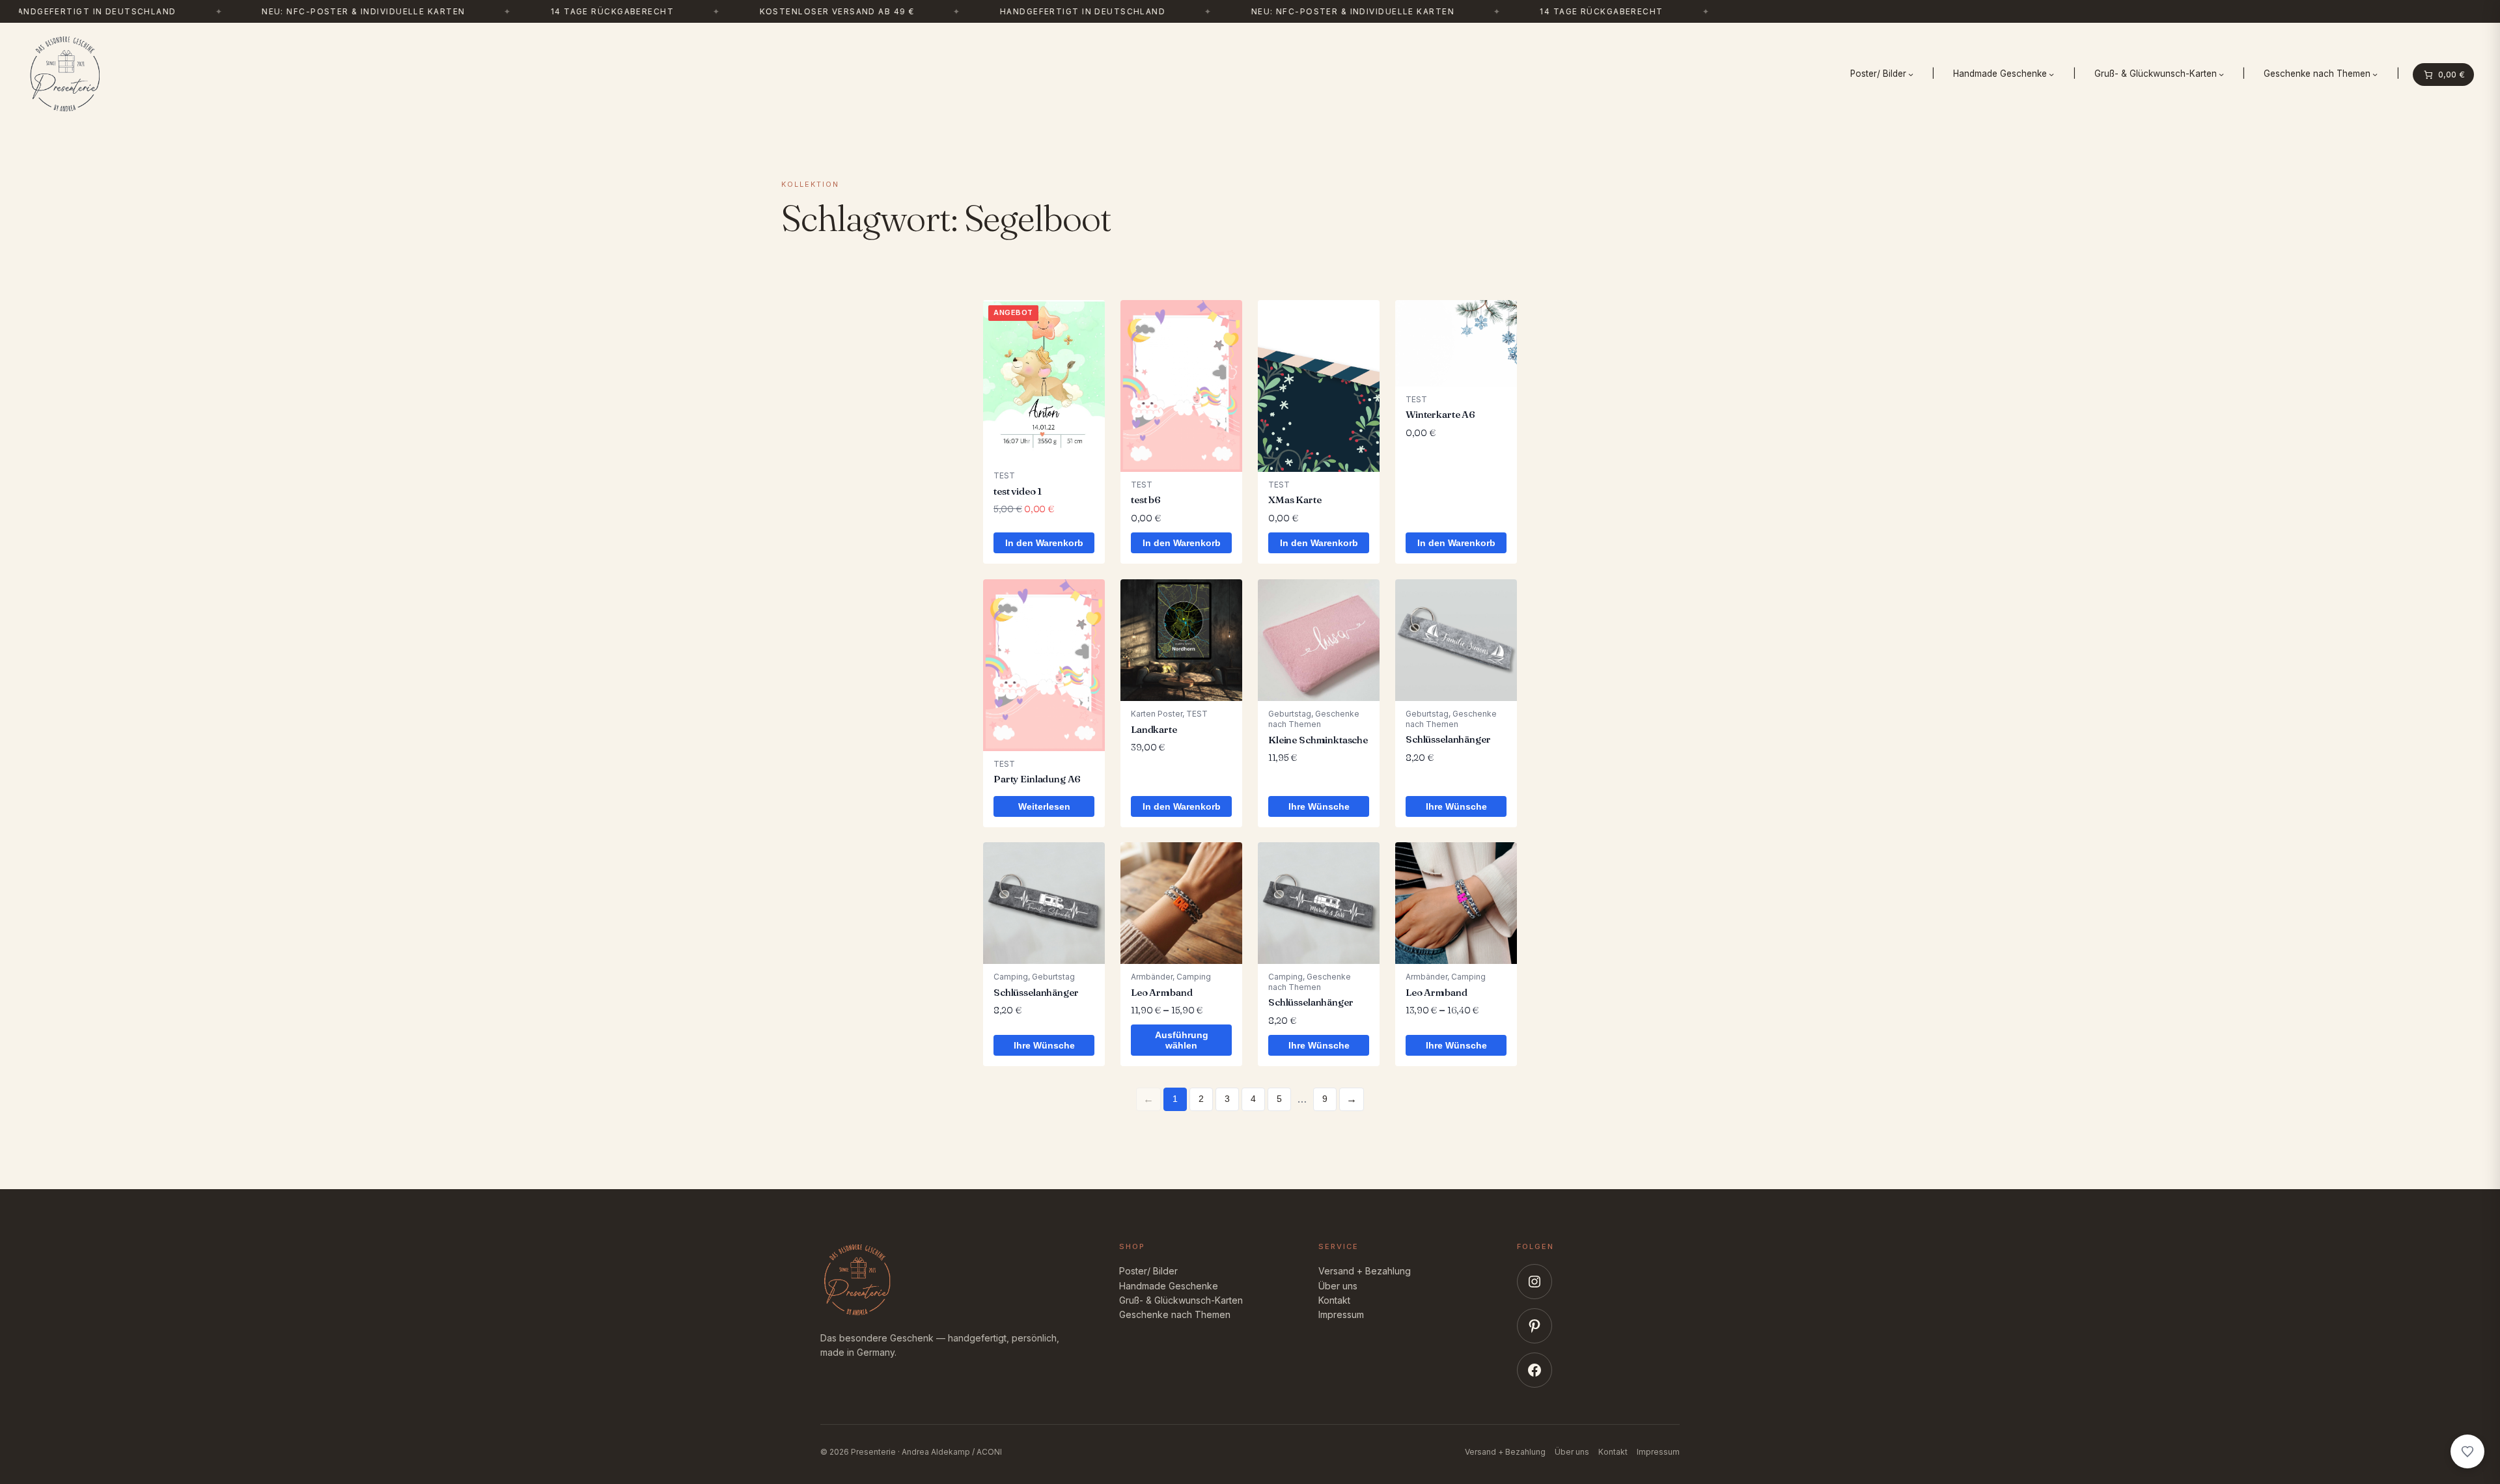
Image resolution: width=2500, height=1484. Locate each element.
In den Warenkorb (1044, 543)
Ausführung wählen (1182, 1041)
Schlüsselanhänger (1448, 739)
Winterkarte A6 (1440, 414)
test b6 (1146, 500)
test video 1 (1018, 491)
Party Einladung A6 (1037, 779)
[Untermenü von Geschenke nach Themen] (2375, 74)
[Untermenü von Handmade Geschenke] (2051, 74)
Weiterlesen (1044, 806)
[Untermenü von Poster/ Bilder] (1911, 74)
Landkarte (1154, 729)
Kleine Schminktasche (1318, 739)
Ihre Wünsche (1319, 806)
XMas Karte (1295, 500)
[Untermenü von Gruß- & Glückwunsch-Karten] (2221, 74)
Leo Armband (1161, 992)
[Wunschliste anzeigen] (2467, 1451)
